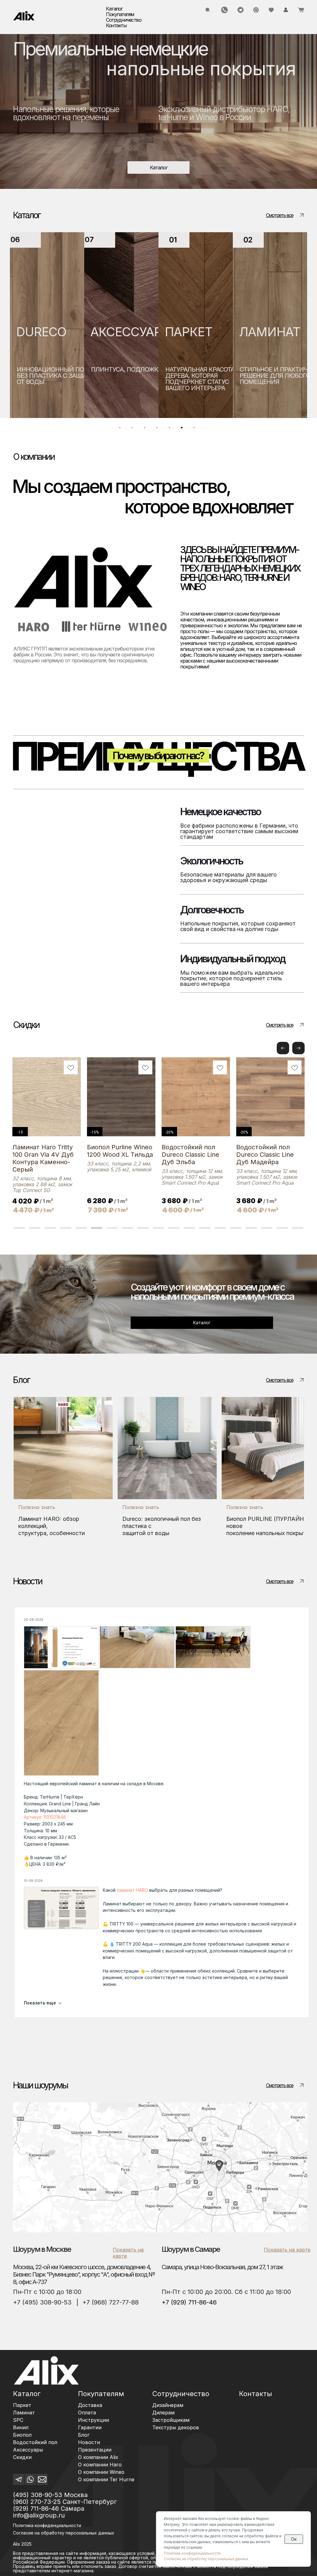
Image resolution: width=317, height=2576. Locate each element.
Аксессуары (28, 2450)
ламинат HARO (132, 1890)
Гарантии (90, 2427)
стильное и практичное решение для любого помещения (207, 376)
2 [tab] (134, 429)
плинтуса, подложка (54, 369)
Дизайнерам (168, 2405)
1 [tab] (121, 429)
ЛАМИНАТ (197, 332)
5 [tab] (171, 429)
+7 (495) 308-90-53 (42, 2302)
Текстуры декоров (176, 2427)
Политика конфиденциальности (47, 2525)
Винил (21, 2427)
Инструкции (93, 2420)
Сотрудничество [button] (124, 20)
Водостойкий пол (35, 2442)
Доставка (90, 2405)
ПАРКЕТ (116, 332)
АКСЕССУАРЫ (59, 332)
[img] (24, 16)
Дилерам (163, 2413)
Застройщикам (171, 2420)
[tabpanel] (49, 325)
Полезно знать (37, 1507)
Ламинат (24, 2413)
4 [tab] (158, 429)
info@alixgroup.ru (39, 2515)
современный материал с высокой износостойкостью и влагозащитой (275, 382)
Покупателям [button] (120, 14)
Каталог (27, 2394)
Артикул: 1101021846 (45, 1817)
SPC (253, 332)
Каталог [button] (114, 9)
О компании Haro (100, 2465)
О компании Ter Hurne (106, 2479)
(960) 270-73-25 (37, 2502)
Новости (89, 2442)
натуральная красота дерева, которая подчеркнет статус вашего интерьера (127, 379)
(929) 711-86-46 (36, 2509)
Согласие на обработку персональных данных (206, 2559)
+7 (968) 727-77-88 (111, 2302)
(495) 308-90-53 (38, 2495)
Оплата (87, 2413)
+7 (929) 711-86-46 (189, 2302)
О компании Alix (98, 2457)
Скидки (22, 2457)
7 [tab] (196, 429)
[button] (298, 1048)
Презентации (95, 2450)
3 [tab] (146, 429)
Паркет (22, 2405)
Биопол (22, 2435)
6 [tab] (183, 429)
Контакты (116, 25)
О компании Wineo (101, 2472)
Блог (84, 2435)
